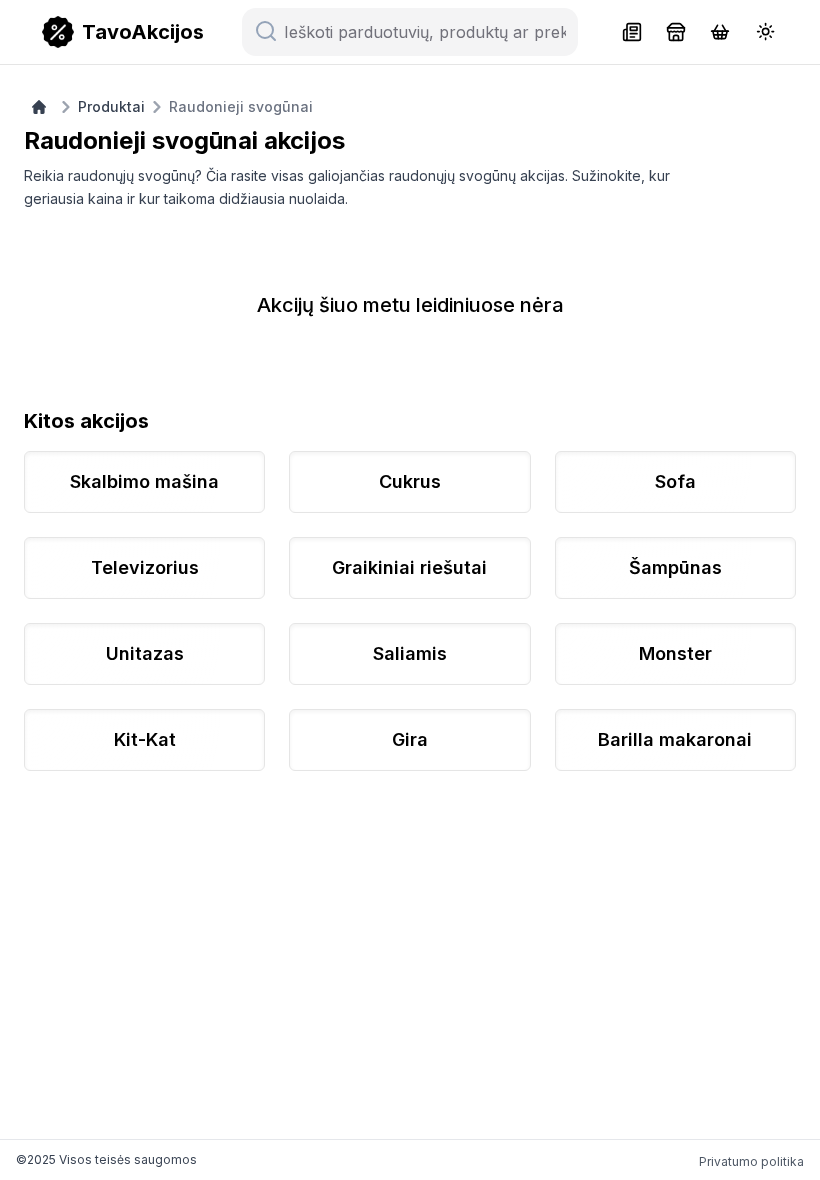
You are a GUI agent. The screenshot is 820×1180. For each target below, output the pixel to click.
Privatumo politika (751, 1161)
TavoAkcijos (143, 32)
